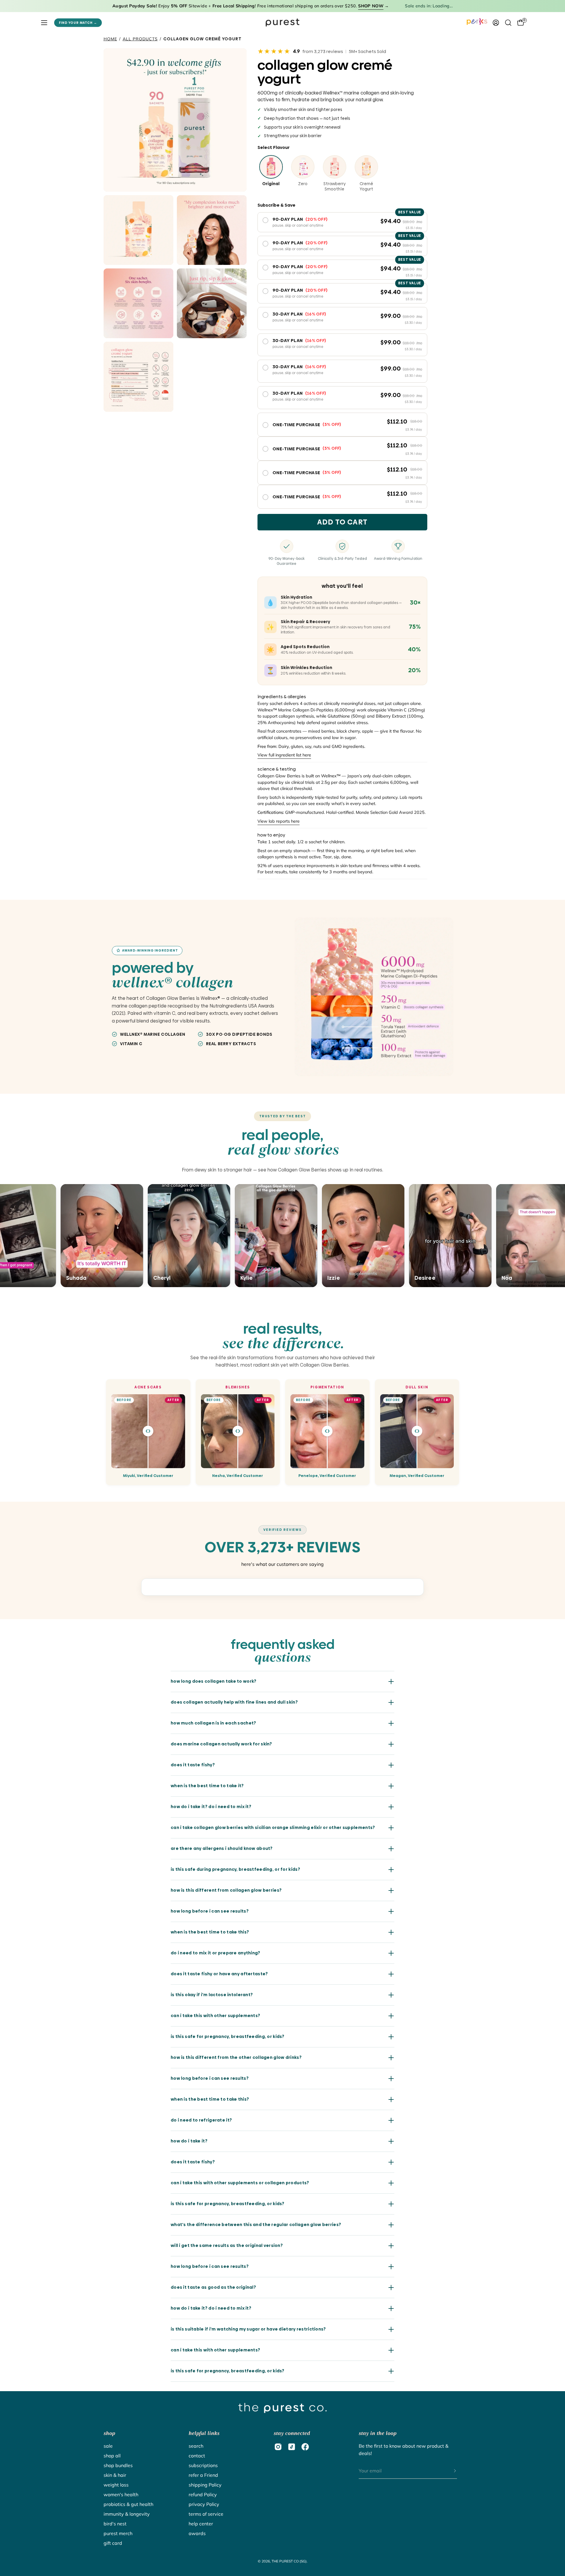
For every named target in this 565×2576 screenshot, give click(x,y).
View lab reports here (279, 821)
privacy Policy (204, 2504)
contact (197, 2456)
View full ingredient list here (284, 755)
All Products (140, 39)
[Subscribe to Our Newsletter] (449, 2471)
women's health (121, 2494)
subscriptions (203, 2465)
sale (108, 2446)
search (196, 2446)
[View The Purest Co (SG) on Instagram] (278, 2447)
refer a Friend (203, 2475)
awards (197, 2533)
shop (109, 2433)
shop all (112, 2456)
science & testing (277, 769)
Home (110, 39)
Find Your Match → (78, 23)
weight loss (116, 2485)
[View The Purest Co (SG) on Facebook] (305, 2447)
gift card (113, 2543)
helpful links (204, 2433)
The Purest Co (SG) (289, 2561)
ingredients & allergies (282, 697)
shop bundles (118, 2465)
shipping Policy (205, 2485)
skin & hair (115, 2475)
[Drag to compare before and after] (148, 1431)
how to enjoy (271, 835)
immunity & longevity (127, 2514)
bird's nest (115, 2524)
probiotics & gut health (128, 2504)
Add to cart (342, 522)
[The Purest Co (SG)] (282, 23)
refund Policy (203, 2494)
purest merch (118, 2533)
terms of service (206, 2514)
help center (201, 2524)
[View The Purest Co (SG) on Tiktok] (292, 2447)
